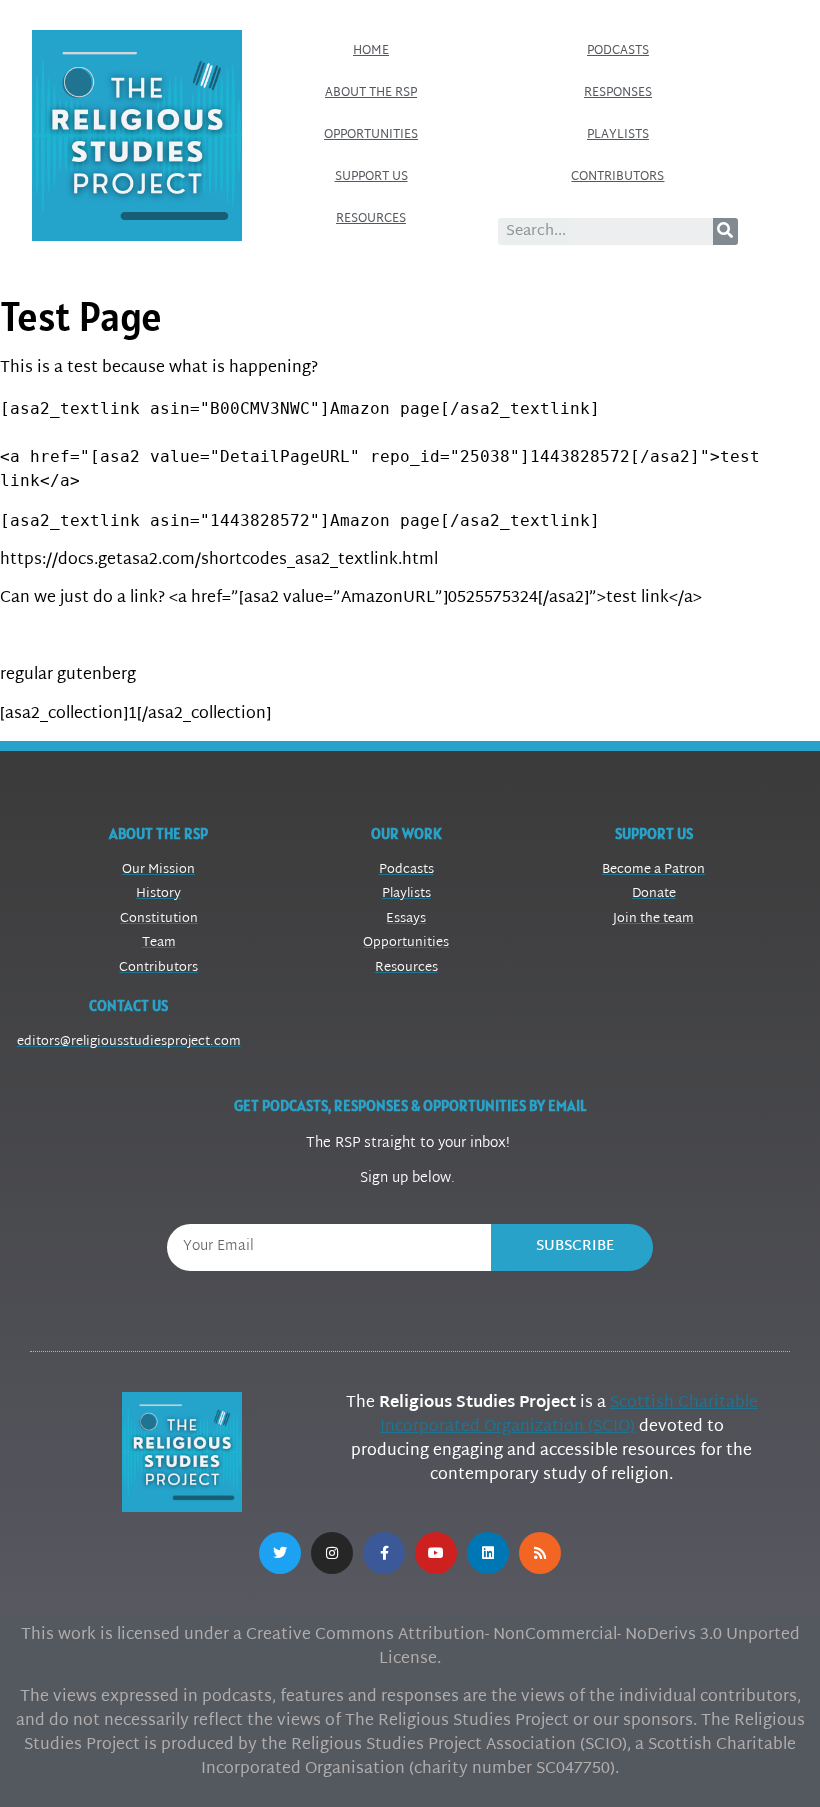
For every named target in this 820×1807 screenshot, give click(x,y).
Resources (371, 219)
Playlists (618, 135)
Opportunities (371, 135)
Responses (618, 93)
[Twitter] (280, 1553)
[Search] (725, 231)
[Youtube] (436, 1553)
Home (371, 51)
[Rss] (540, 1553)
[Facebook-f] (384, 1553)
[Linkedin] (488, 1553)
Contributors (617, 177)
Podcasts (618, 51)
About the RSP (371, 93)
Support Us (371, 177)
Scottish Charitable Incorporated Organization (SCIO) (569, 1415)
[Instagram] (332, 1553)
